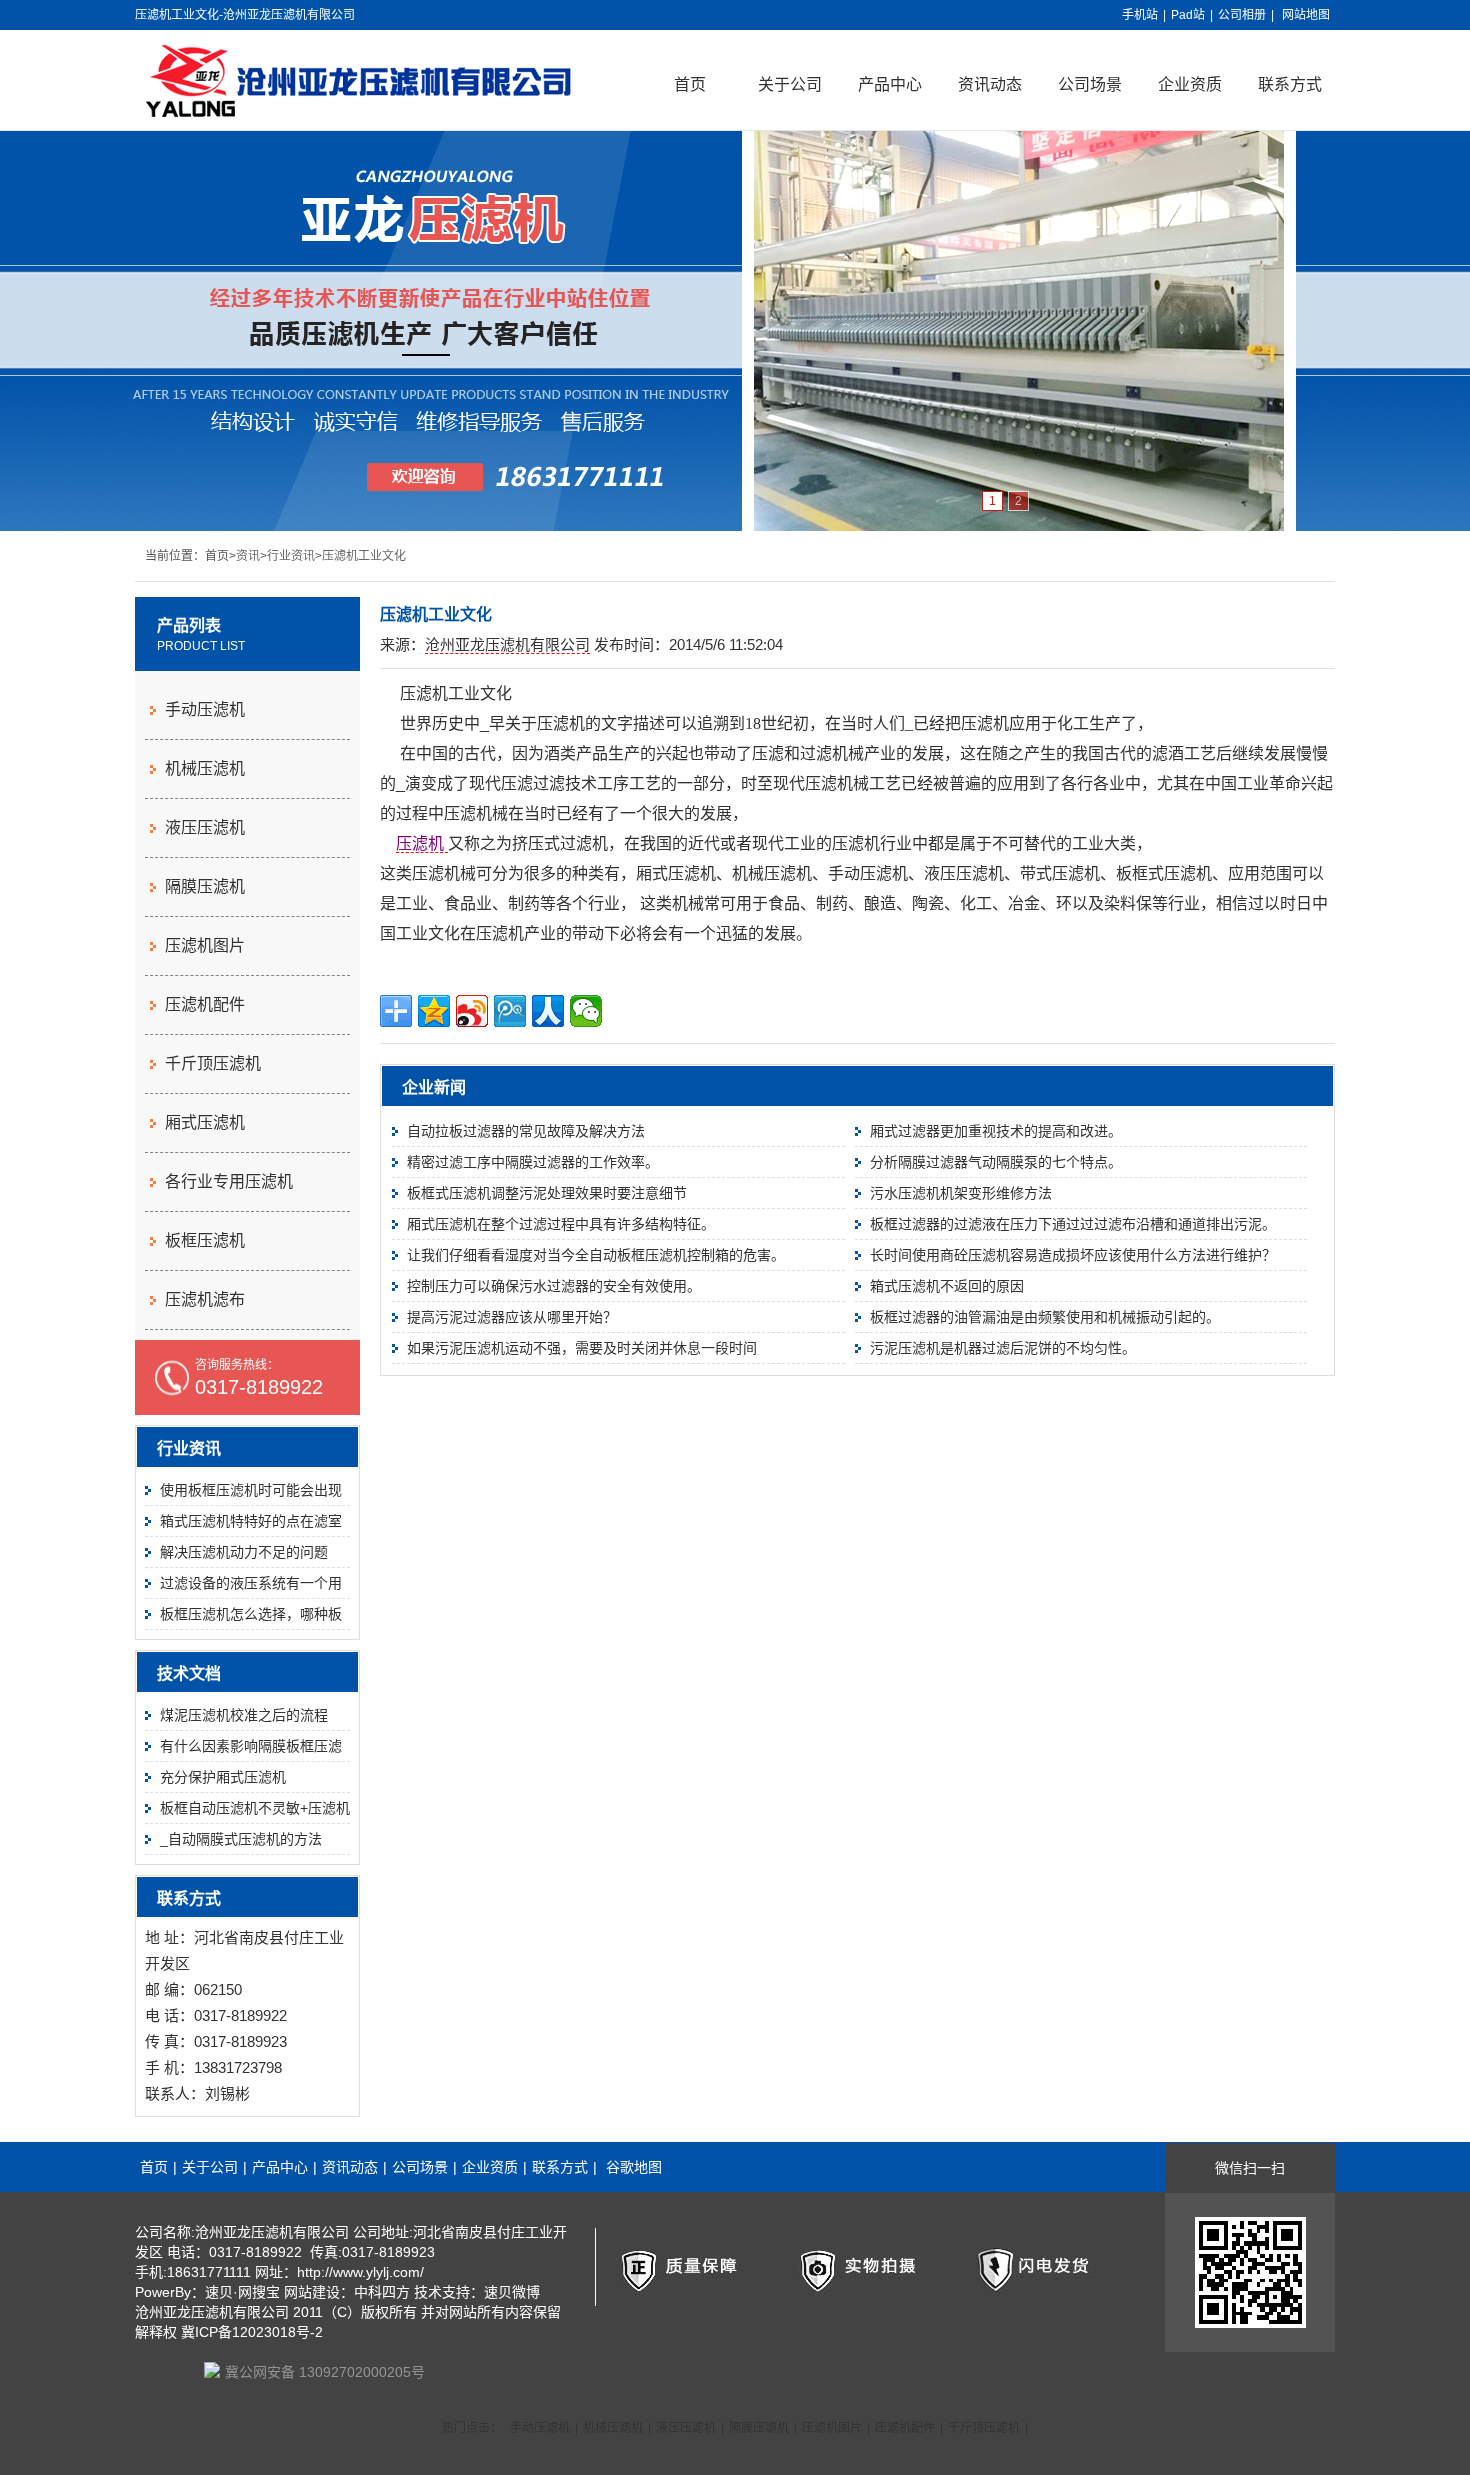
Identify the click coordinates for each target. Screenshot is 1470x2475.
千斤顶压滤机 (213, 1063)
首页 (690, 84)
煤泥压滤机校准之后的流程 (244, 1715)
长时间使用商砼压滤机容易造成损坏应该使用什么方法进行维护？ (1073, 1255)
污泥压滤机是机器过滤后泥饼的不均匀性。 (1003, 1348)
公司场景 (1090, 84)
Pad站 (1188, 15)
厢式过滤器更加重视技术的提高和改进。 (996, 1131)
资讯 (248, 556)
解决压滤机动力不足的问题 (244, 1552)
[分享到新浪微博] (472, 1011)
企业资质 (1190, 84)
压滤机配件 (205, 1004)
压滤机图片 (205, 945)
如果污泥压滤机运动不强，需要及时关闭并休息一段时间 (582, 1348)
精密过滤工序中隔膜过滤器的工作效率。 (533, 1162)
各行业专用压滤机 (229, 1181)
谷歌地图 (634, 2167)
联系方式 (1290, 84)
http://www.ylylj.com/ (360, 2272)
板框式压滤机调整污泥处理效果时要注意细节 (547, 1193)
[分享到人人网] (548, 1011)
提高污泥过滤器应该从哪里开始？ (512, 1317)
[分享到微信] (586, 1011)
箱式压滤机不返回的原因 (947, 1286)
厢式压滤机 (205, 1122)
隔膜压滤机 (205, 886)
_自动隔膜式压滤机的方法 (241, 1839)
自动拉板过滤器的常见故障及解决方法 (526, 1131)
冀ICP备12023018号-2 (252, 2332)
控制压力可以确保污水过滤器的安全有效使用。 (554, 1286)
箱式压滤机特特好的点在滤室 (251, 1521)
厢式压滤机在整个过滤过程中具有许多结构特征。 (561, 1224)
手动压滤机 (205, 709)
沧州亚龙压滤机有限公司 (507, 644)
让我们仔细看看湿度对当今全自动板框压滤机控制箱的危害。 (596, 1255)
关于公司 (790, 84)
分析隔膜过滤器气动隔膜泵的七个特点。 (996, 1162)
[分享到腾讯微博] (510, 1011)
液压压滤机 (205, 827)
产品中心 (890, 84)
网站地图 (1306, 15)
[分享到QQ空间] (434, 1011)
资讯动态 (990, 84)
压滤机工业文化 (364, 556)
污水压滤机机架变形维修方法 (961, 1193)
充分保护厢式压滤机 (223, 1777)
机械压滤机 (205, 768)
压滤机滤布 (205, 1299)
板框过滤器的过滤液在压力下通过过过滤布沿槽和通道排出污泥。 (1073, 1224)
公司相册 (1242, 15)
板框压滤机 (205, 1240)
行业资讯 (291, 556)
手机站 (1140, 15)
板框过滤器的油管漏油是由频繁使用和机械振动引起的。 (1045, 1317)
